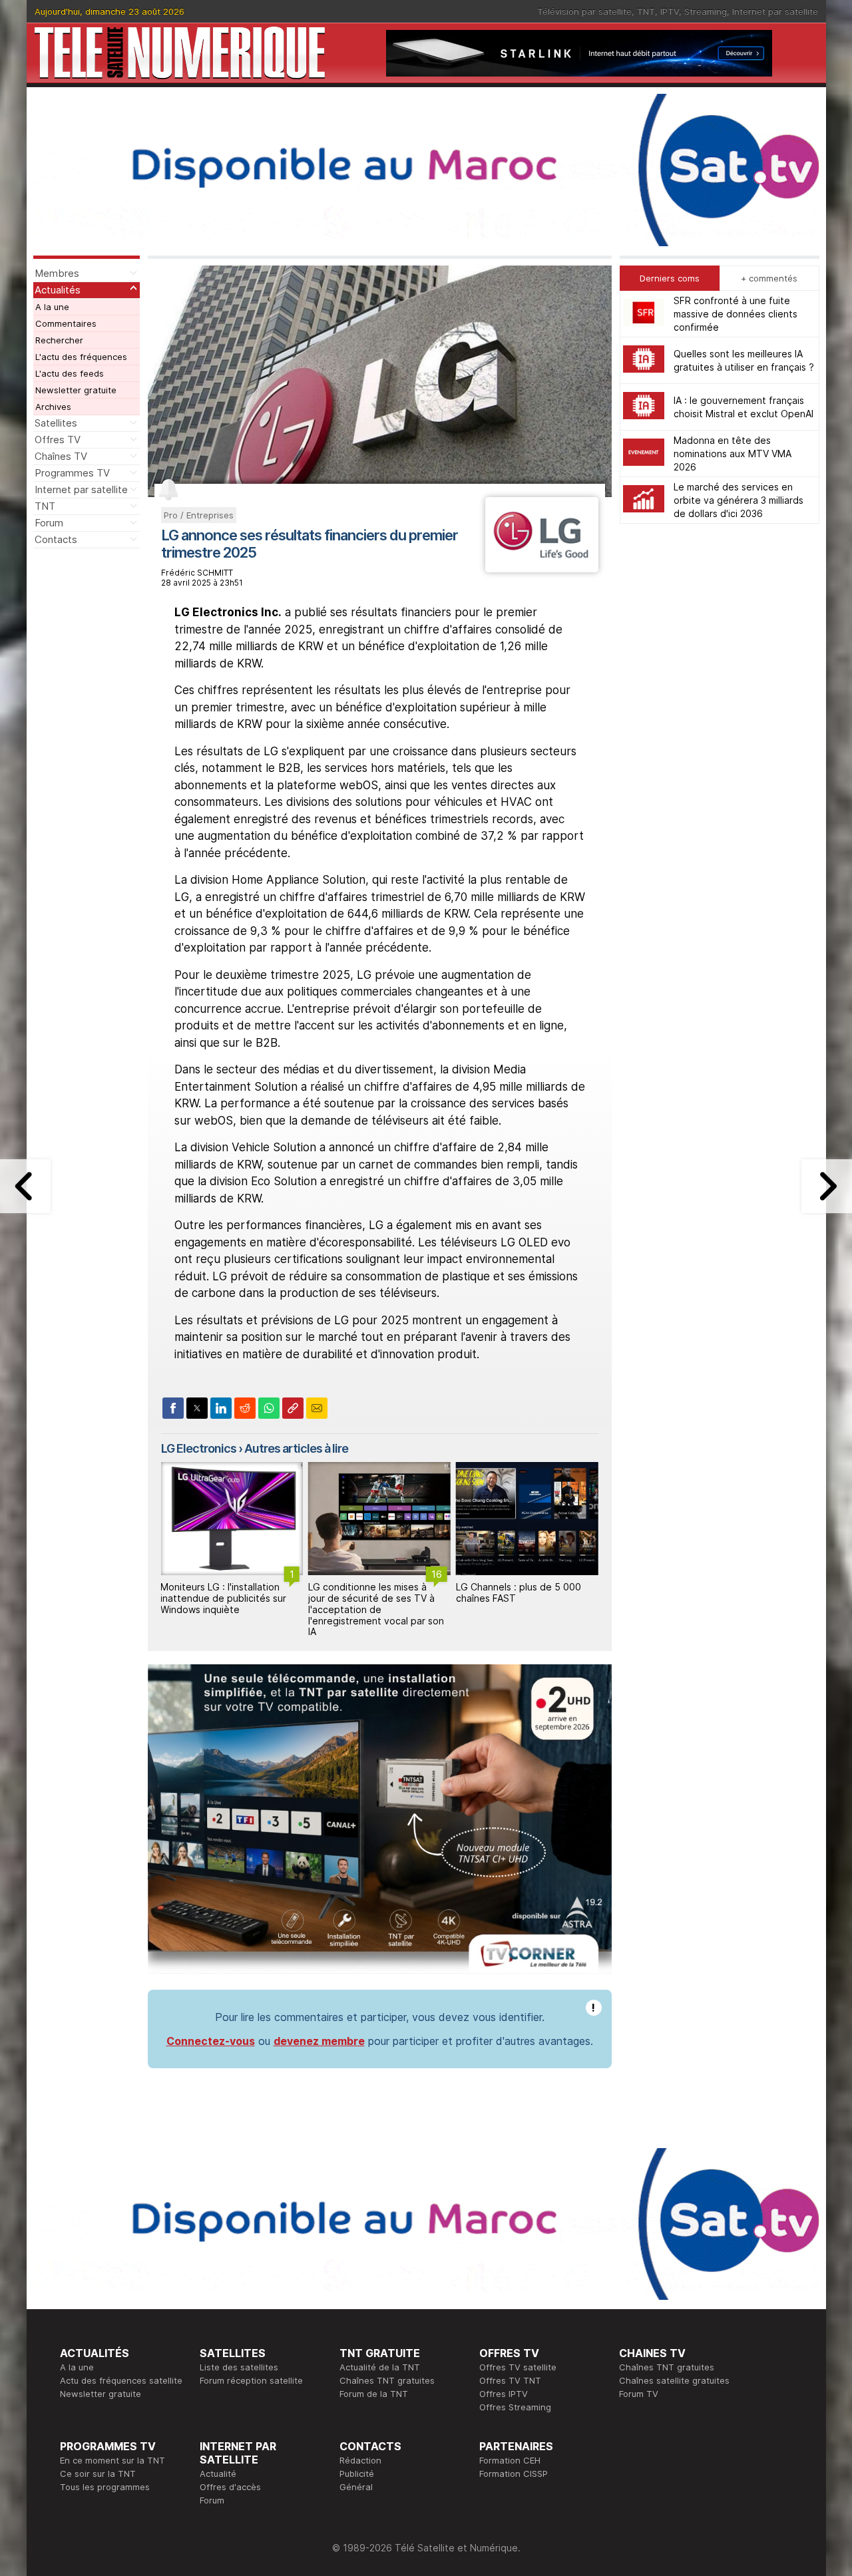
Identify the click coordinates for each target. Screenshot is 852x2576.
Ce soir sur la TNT (98, 2474)
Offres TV (58, 440)
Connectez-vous (211, 2041)
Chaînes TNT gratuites (387, 2380)
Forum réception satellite (251, 2380)
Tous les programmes (105, 2487)
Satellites (56, 423)
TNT (646, 11)
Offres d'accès (230, 2487)
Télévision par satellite (584, 11)
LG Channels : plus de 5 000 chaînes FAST (519, 1592)
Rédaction (360, 2460)
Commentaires (66, 323)
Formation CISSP (514, 2474)
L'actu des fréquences (81, 357)
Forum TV (639, 2394)
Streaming (706, 11)
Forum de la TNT (374, 2394)
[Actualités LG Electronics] (541, 568)
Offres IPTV (504, 2394)
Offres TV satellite (518, 2367)
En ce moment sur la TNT (112, 2460)
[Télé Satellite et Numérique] (180, 53)
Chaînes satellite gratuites (674, 2380)
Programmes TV (72, 473)
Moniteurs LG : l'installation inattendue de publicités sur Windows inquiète (223, 1598)
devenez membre (319, 2041)
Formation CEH (510, 2460)
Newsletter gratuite (76, 390)
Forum (49, 523)
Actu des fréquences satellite (121, 2380)
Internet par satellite (775, 11)
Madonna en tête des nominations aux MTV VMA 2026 (733, 454)
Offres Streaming (515, 2407)
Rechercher (59, 340)
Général (356, 2487)
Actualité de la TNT (380, 2367)
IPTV (670, 11)
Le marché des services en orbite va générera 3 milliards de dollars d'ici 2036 (739, 500)
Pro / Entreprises (199, 515)
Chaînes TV (61, 456)
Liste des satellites (239, 2367)
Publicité (357, 2474)
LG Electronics (199, 1448)
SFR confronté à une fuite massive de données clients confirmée (736, 314)
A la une (52, 307)
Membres (57, 273)
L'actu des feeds (70, 373)
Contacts (56, 539)
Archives (53, 407)
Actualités (58, 290)
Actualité (218, 2474)
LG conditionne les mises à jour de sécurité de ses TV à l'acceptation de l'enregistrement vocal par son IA (376, 1609)
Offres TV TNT (510, 2380)
